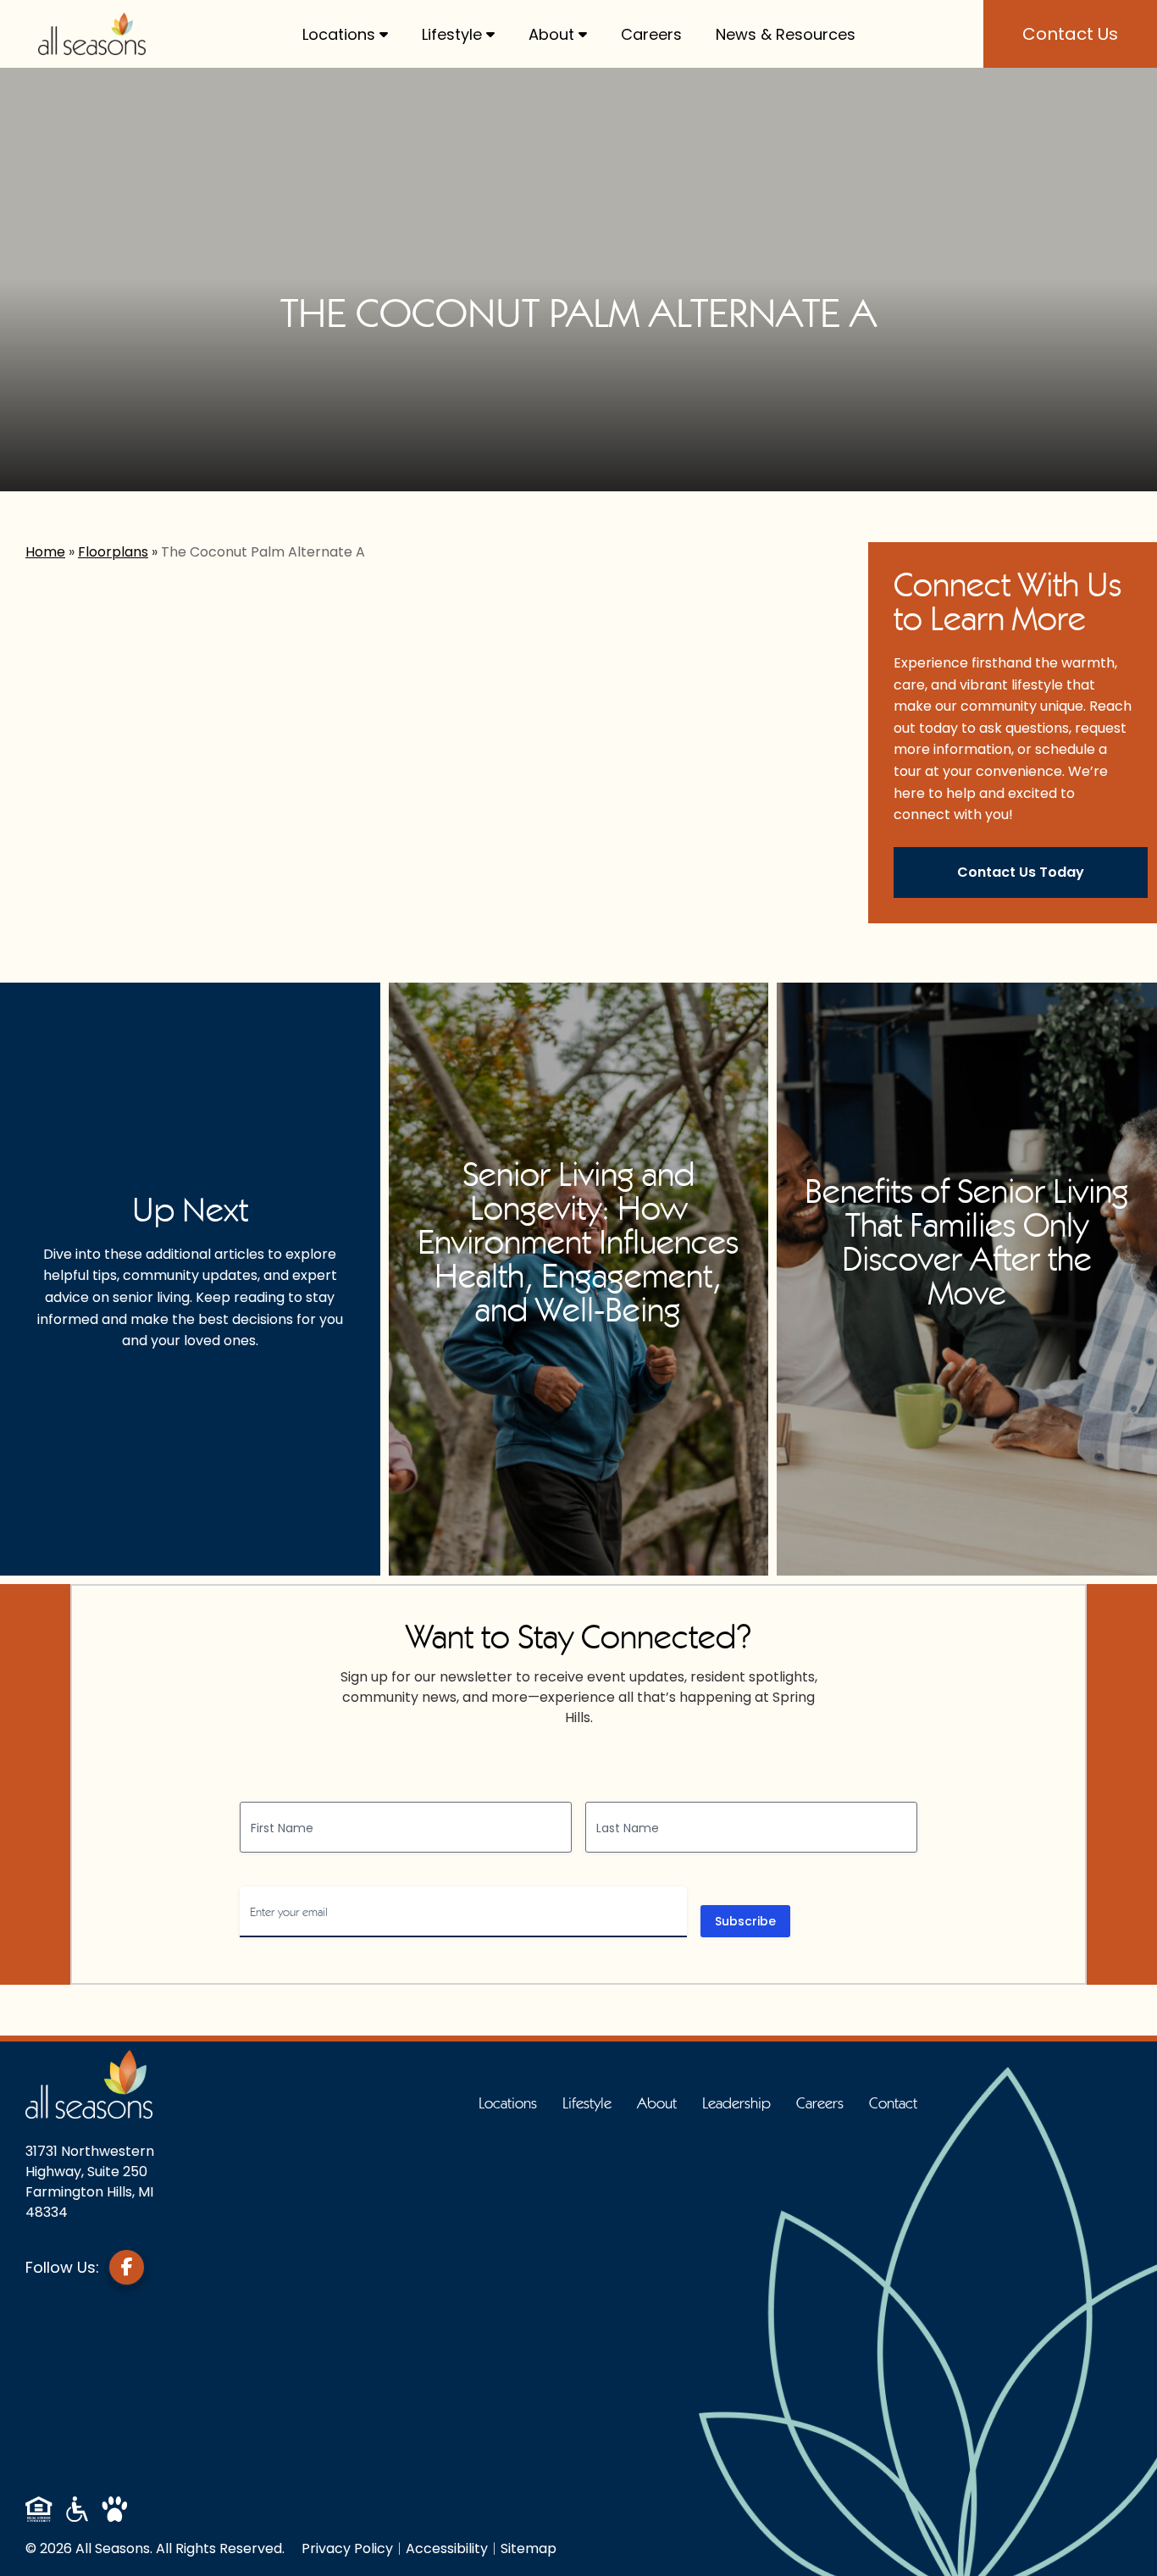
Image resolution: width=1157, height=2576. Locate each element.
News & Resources (786, 34)
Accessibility (447, 2548)
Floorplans (113, 552)
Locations (339, 34)
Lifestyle (452, 34)
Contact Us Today (1021, 872)
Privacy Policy (347, 2548)
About (551, 34)
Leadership (736, 2103)
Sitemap (529, 2548)
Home (45, 552)
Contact (893, 2103)
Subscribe (745, 1921)
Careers (651, 34)
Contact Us (1070, 34)
